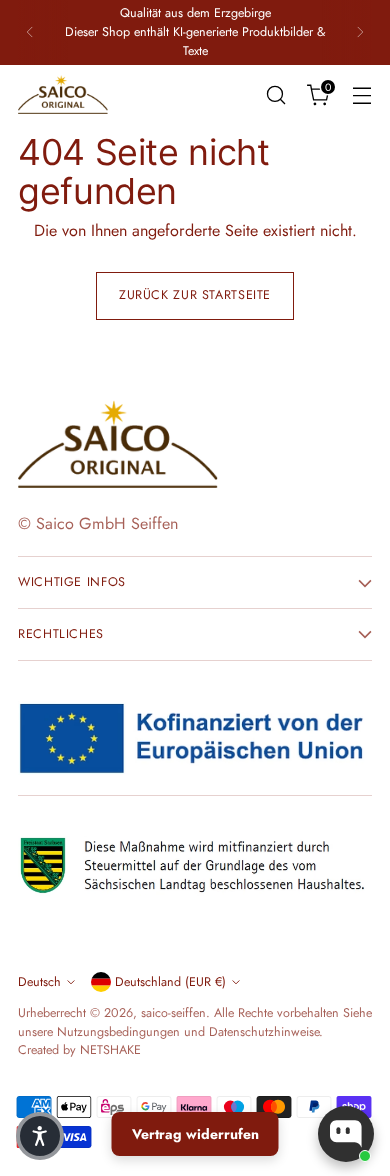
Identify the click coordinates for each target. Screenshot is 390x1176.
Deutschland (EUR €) (170, 982)
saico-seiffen (173, 1013)
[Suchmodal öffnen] (275, 94)
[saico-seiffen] (63, 95)
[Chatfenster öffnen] (346, 1134)
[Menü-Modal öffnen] (361, 94)
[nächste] (360, 32)
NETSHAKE (110, 1050)
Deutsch (39, 982)
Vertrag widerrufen (195, 1134)
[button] (40, 1136)
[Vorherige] (30, 32)
